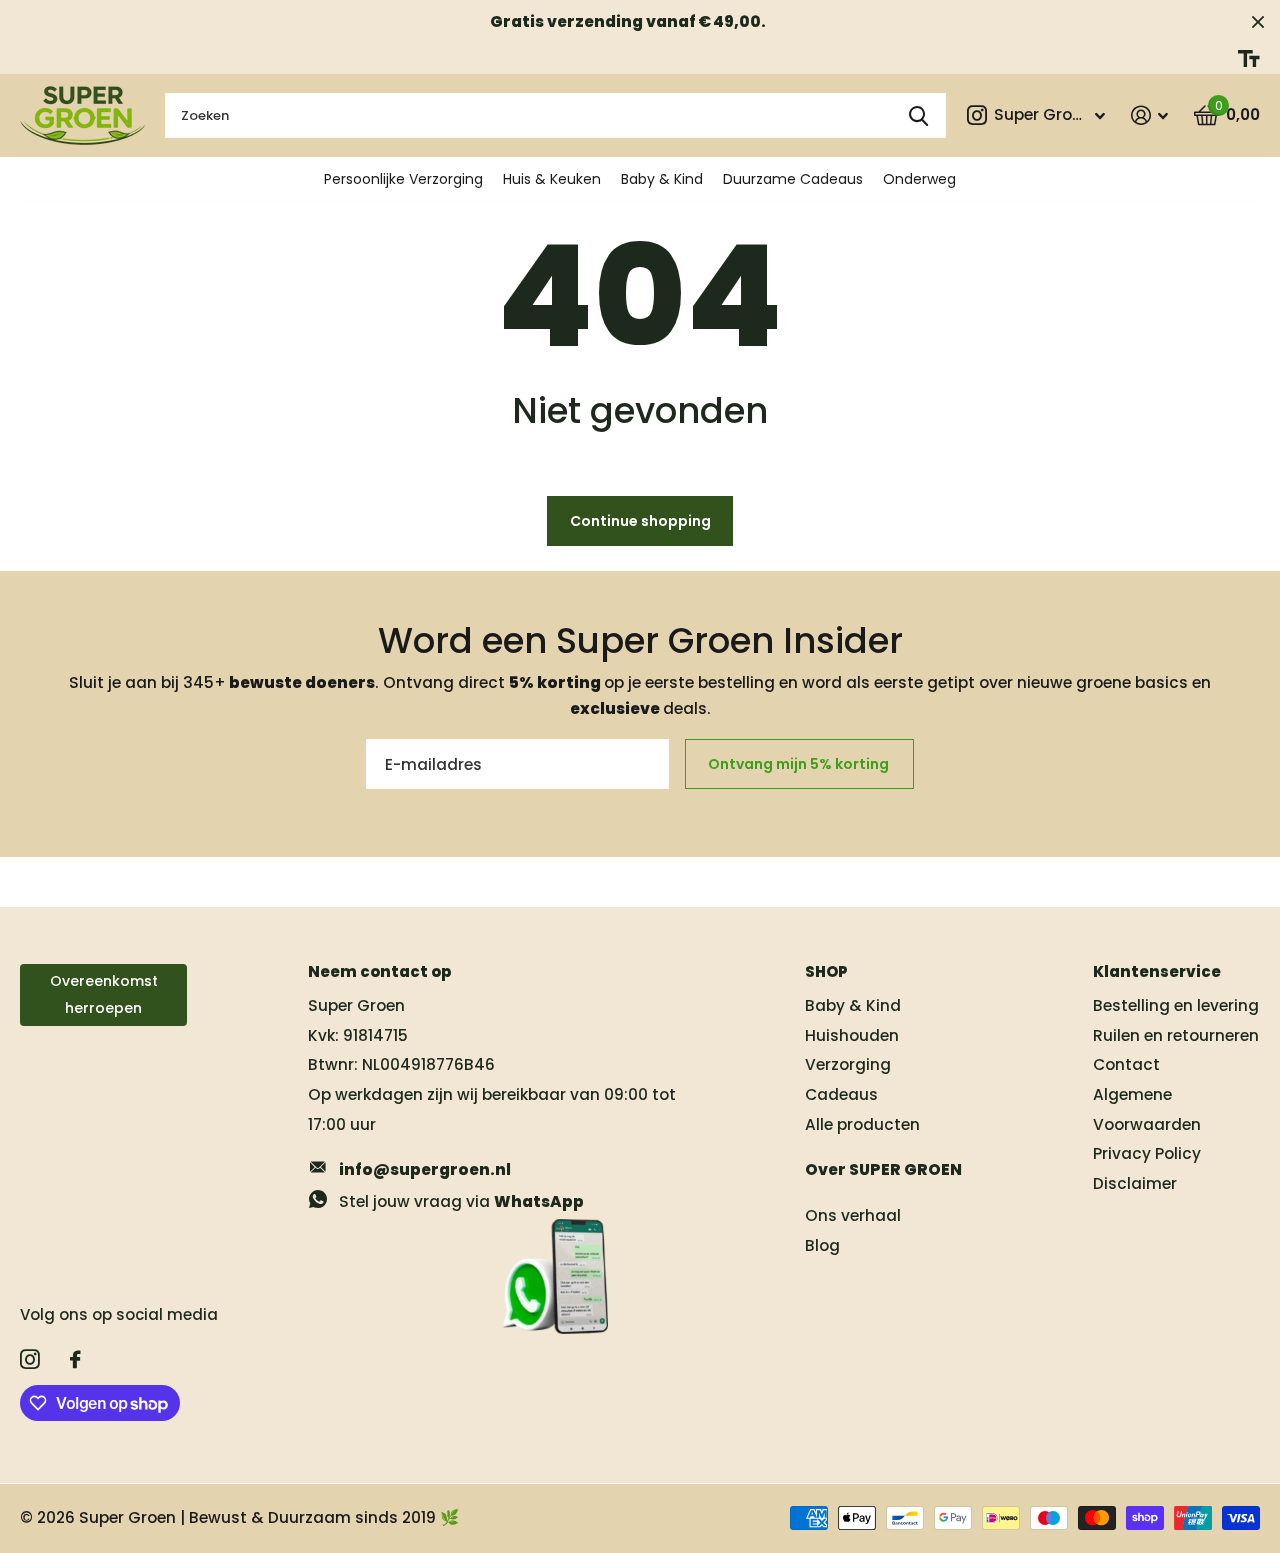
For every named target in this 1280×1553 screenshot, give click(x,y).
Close (1258, 21)
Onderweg (919, 179)
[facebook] (75, 1360)
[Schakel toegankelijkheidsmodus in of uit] (1249, 58)
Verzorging (848, 1064)
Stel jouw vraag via (461, 1201)
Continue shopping (640, 521)
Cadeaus (841, 1094)
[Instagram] (30, 1360)
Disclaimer (1135, 1183)
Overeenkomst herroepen (104, 994)
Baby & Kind (662, 179)
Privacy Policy (1147, 1153)
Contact (1126, 1064)
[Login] (1149, 115)
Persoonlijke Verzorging (403, 179)
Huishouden (852, 1035)
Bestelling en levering (1176, 1005)
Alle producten (862, 1124)
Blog (822, 1245)
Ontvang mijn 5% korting (800, 764)
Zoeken (918, 115)
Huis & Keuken (552, 179)
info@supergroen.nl (425, 1169)
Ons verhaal (853, 1215)
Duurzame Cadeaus (793, 179)
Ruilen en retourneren (1176, 1035)
